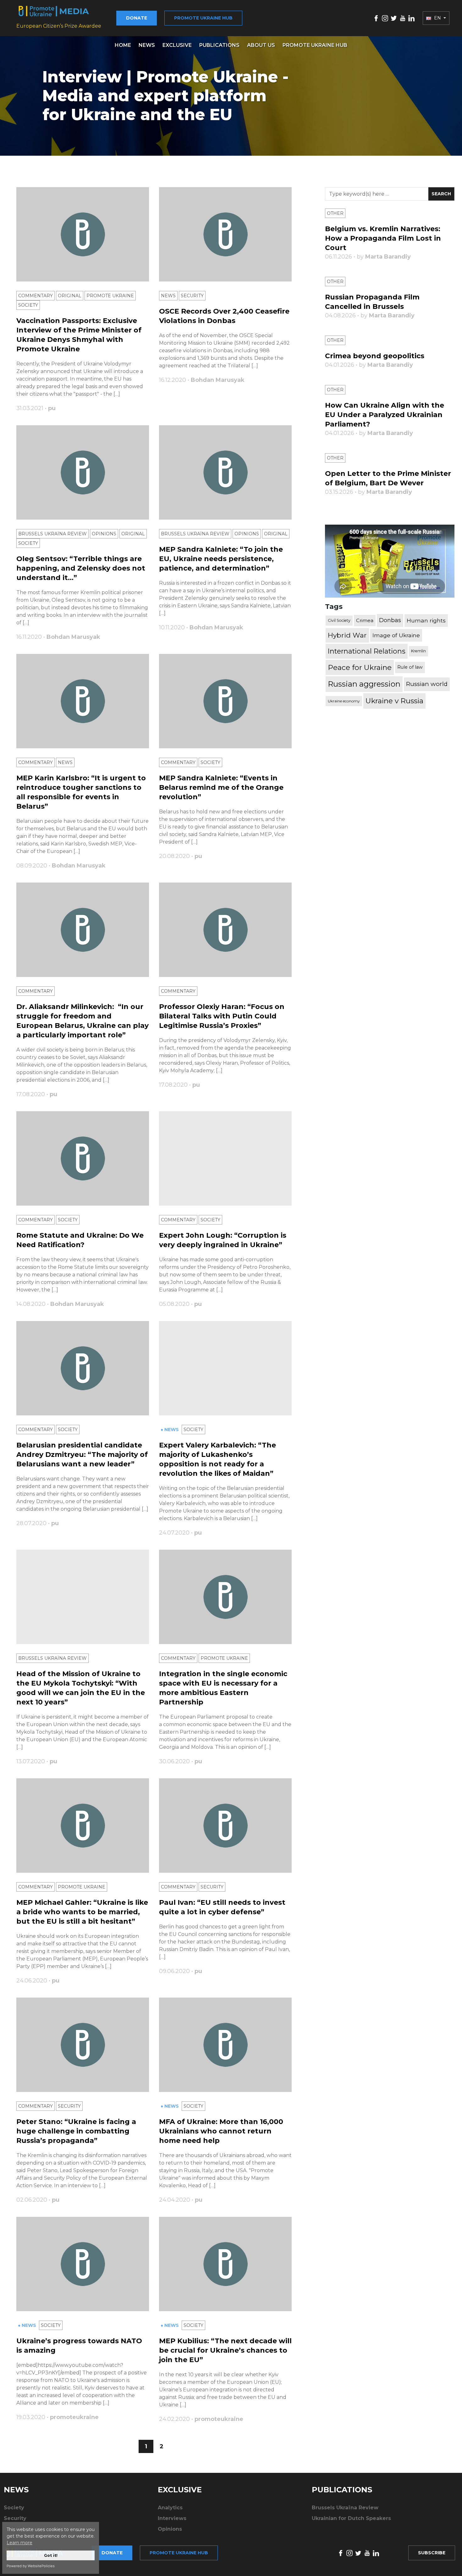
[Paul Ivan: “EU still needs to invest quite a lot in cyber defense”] (225, 1826)
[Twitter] (394, 18)
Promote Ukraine (110, 296)
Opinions (104, 534)
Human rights (426, 620)
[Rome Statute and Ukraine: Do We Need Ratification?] (83, 1158)
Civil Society (339, 620)
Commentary (36, 296)
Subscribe (432, 2553)
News (147, 45)
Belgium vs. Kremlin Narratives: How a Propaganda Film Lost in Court (383, 238)
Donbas (390, 620)
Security (192, 296)
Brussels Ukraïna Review (52, 534)
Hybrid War (347, 635)
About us (261, 45)
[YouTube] (403, 18)
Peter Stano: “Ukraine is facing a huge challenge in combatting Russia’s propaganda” (76, 2131)
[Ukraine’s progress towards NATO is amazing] (83, 2264)
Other (335, 213)
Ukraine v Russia (394, 701)
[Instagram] (385, 18)
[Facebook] (376, 18)
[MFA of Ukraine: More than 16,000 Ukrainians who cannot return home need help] (225, 2045)
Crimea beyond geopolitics (375, 356)
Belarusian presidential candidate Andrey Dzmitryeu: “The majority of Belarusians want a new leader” (82, 1455)
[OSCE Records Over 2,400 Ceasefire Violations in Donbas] (225, 234)
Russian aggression (364, 684)
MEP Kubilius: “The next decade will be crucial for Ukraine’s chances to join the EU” (225, 2350)
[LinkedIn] (411, 18)
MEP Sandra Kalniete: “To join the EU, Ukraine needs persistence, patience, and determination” (221, 559)
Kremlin (418, 651)
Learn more (19, 2543)
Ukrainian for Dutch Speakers (351, 2518)
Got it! (51, 2555)
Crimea (365, 620)
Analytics (170, 2508)
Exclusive (177, 45)
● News (170, 1430)
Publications (219, 45)
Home (123, 45)
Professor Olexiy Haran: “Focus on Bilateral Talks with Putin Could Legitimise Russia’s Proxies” (222, 1016)
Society (28, 305)
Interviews (172, 2518)
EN (437, 18)
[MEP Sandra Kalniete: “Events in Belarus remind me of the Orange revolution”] (225, 701)
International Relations (367, 651)
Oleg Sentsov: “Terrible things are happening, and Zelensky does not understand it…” (81, 568)
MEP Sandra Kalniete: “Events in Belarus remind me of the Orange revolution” (221, 787)
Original (70, 296)
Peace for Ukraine (360, 667)
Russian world (427, 684)
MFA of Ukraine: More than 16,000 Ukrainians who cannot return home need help (221, 2131)
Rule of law (410, 667)
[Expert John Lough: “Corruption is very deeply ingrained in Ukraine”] (225, 1158)
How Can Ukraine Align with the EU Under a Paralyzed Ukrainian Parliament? (385, 415)
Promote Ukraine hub (203, 18)
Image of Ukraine (396, 635)
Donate (137, 18)
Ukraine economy (344, 701)
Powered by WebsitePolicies (31, 2566)
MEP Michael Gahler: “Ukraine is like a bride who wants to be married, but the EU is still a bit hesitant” (82, 1912)
